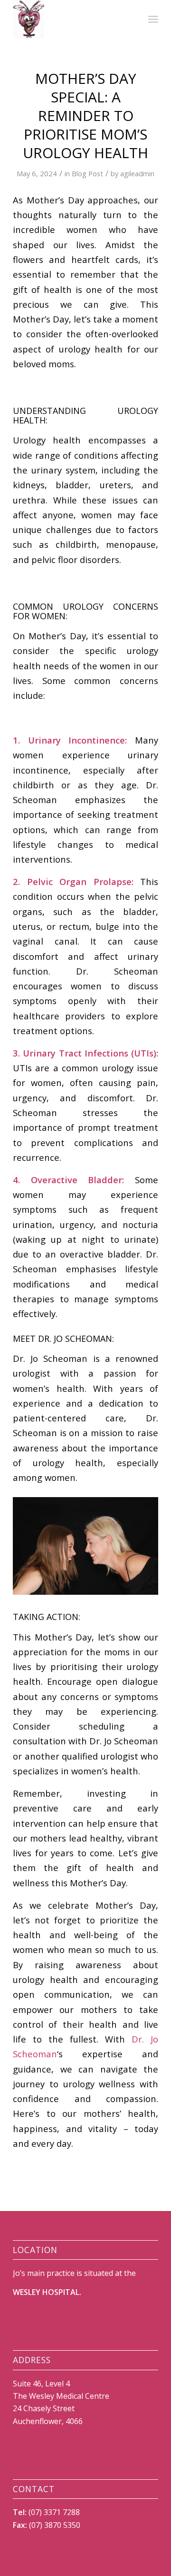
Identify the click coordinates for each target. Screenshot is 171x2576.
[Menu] (153, 19)
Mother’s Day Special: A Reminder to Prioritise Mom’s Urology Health (85, 116)
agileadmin (137, 173)
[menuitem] (153, 19)
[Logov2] (71, 19)
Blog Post (87, 173)
